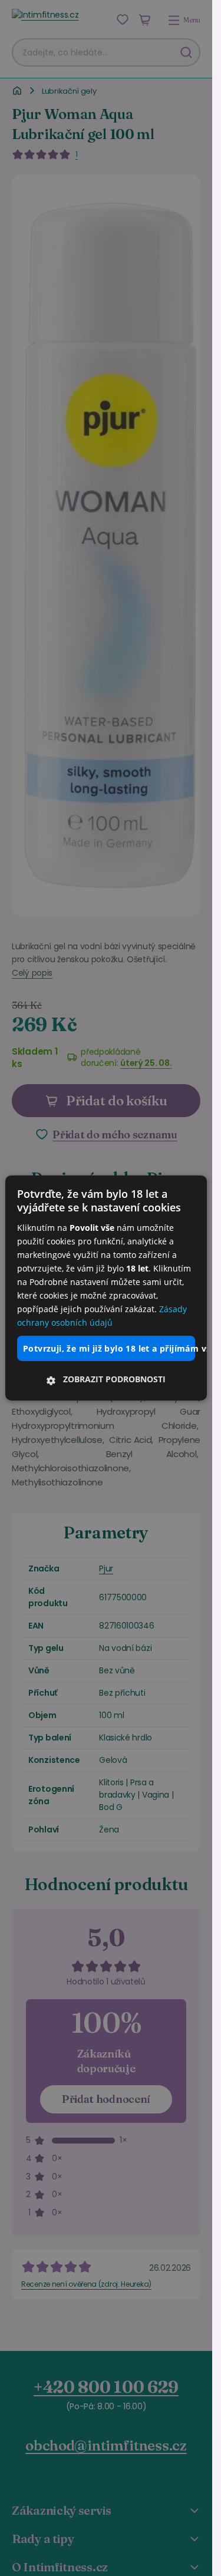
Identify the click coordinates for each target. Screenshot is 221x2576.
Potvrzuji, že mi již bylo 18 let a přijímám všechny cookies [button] (109, 1348)
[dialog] (106, 1288)
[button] (106, 1379)
